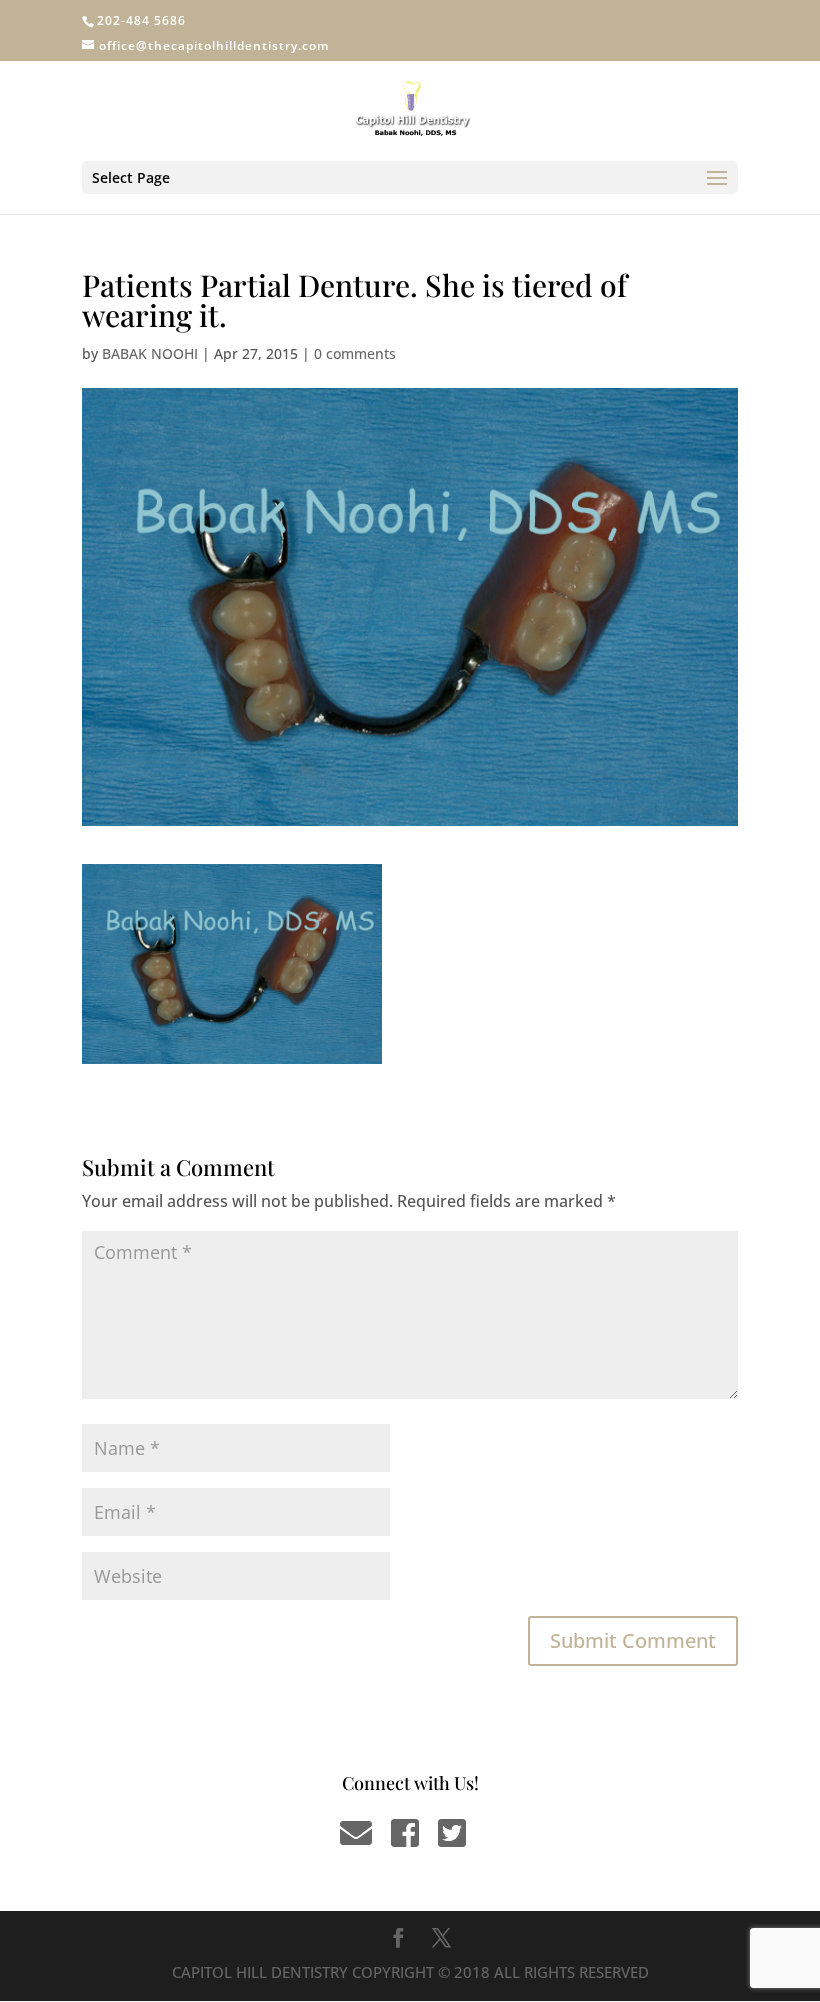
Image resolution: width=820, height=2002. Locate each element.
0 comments (355, 353)
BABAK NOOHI (150, 353)
